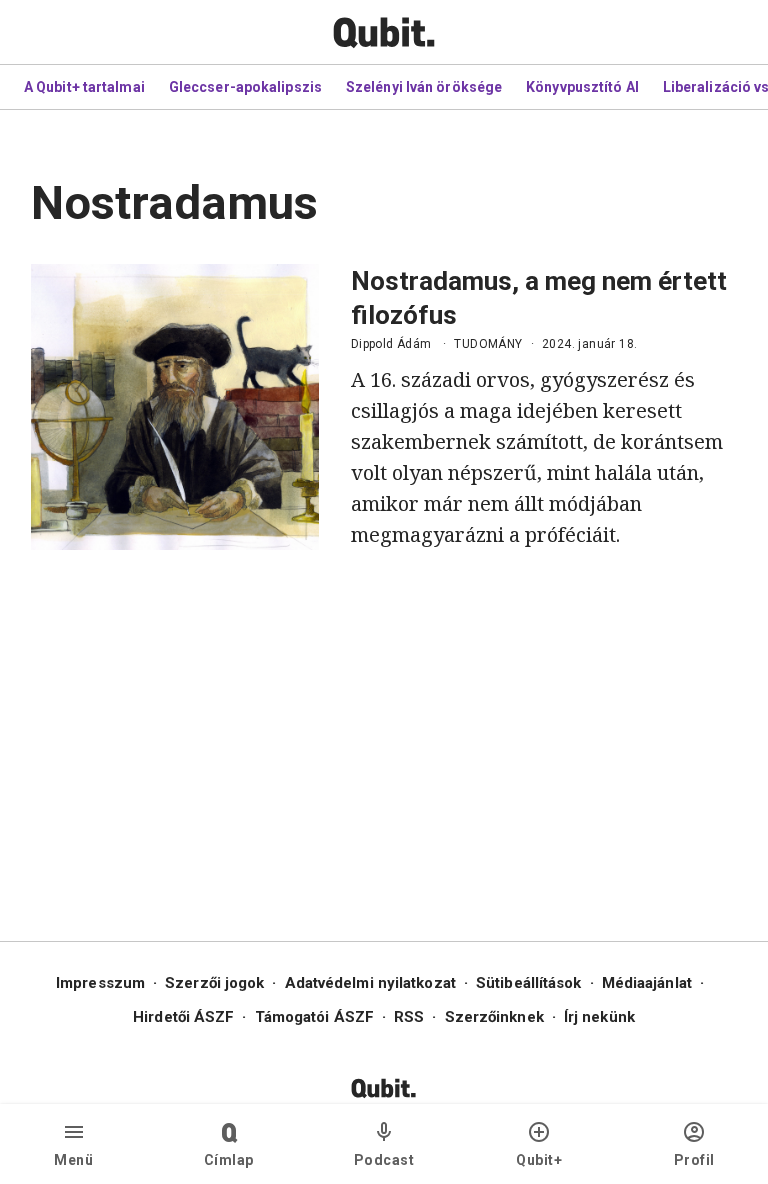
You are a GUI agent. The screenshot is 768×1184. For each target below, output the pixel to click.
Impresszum (100, 983)
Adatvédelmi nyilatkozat (370, 983)
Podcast (384, 1160)
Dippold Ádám (391, 344)
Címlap (229, 1160)
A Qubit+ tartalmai (84, 87)
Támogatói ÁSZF (314, 1017)
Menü (73, 1160)
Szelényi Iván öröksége (424, 87)
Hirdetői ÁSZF (183, 1017)
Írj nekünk (599, 1017)
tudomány (488, 344)
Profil (694, 1160)
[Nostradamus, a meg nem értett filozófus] (175, 407)
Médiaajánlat (647, 983)
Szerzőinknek (494, 1017)
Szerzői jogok (214, 983)
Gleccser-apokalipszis (245, 87)
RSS (409, 1017)
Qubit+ (539, 1160)
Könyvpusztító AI (582, 87)
